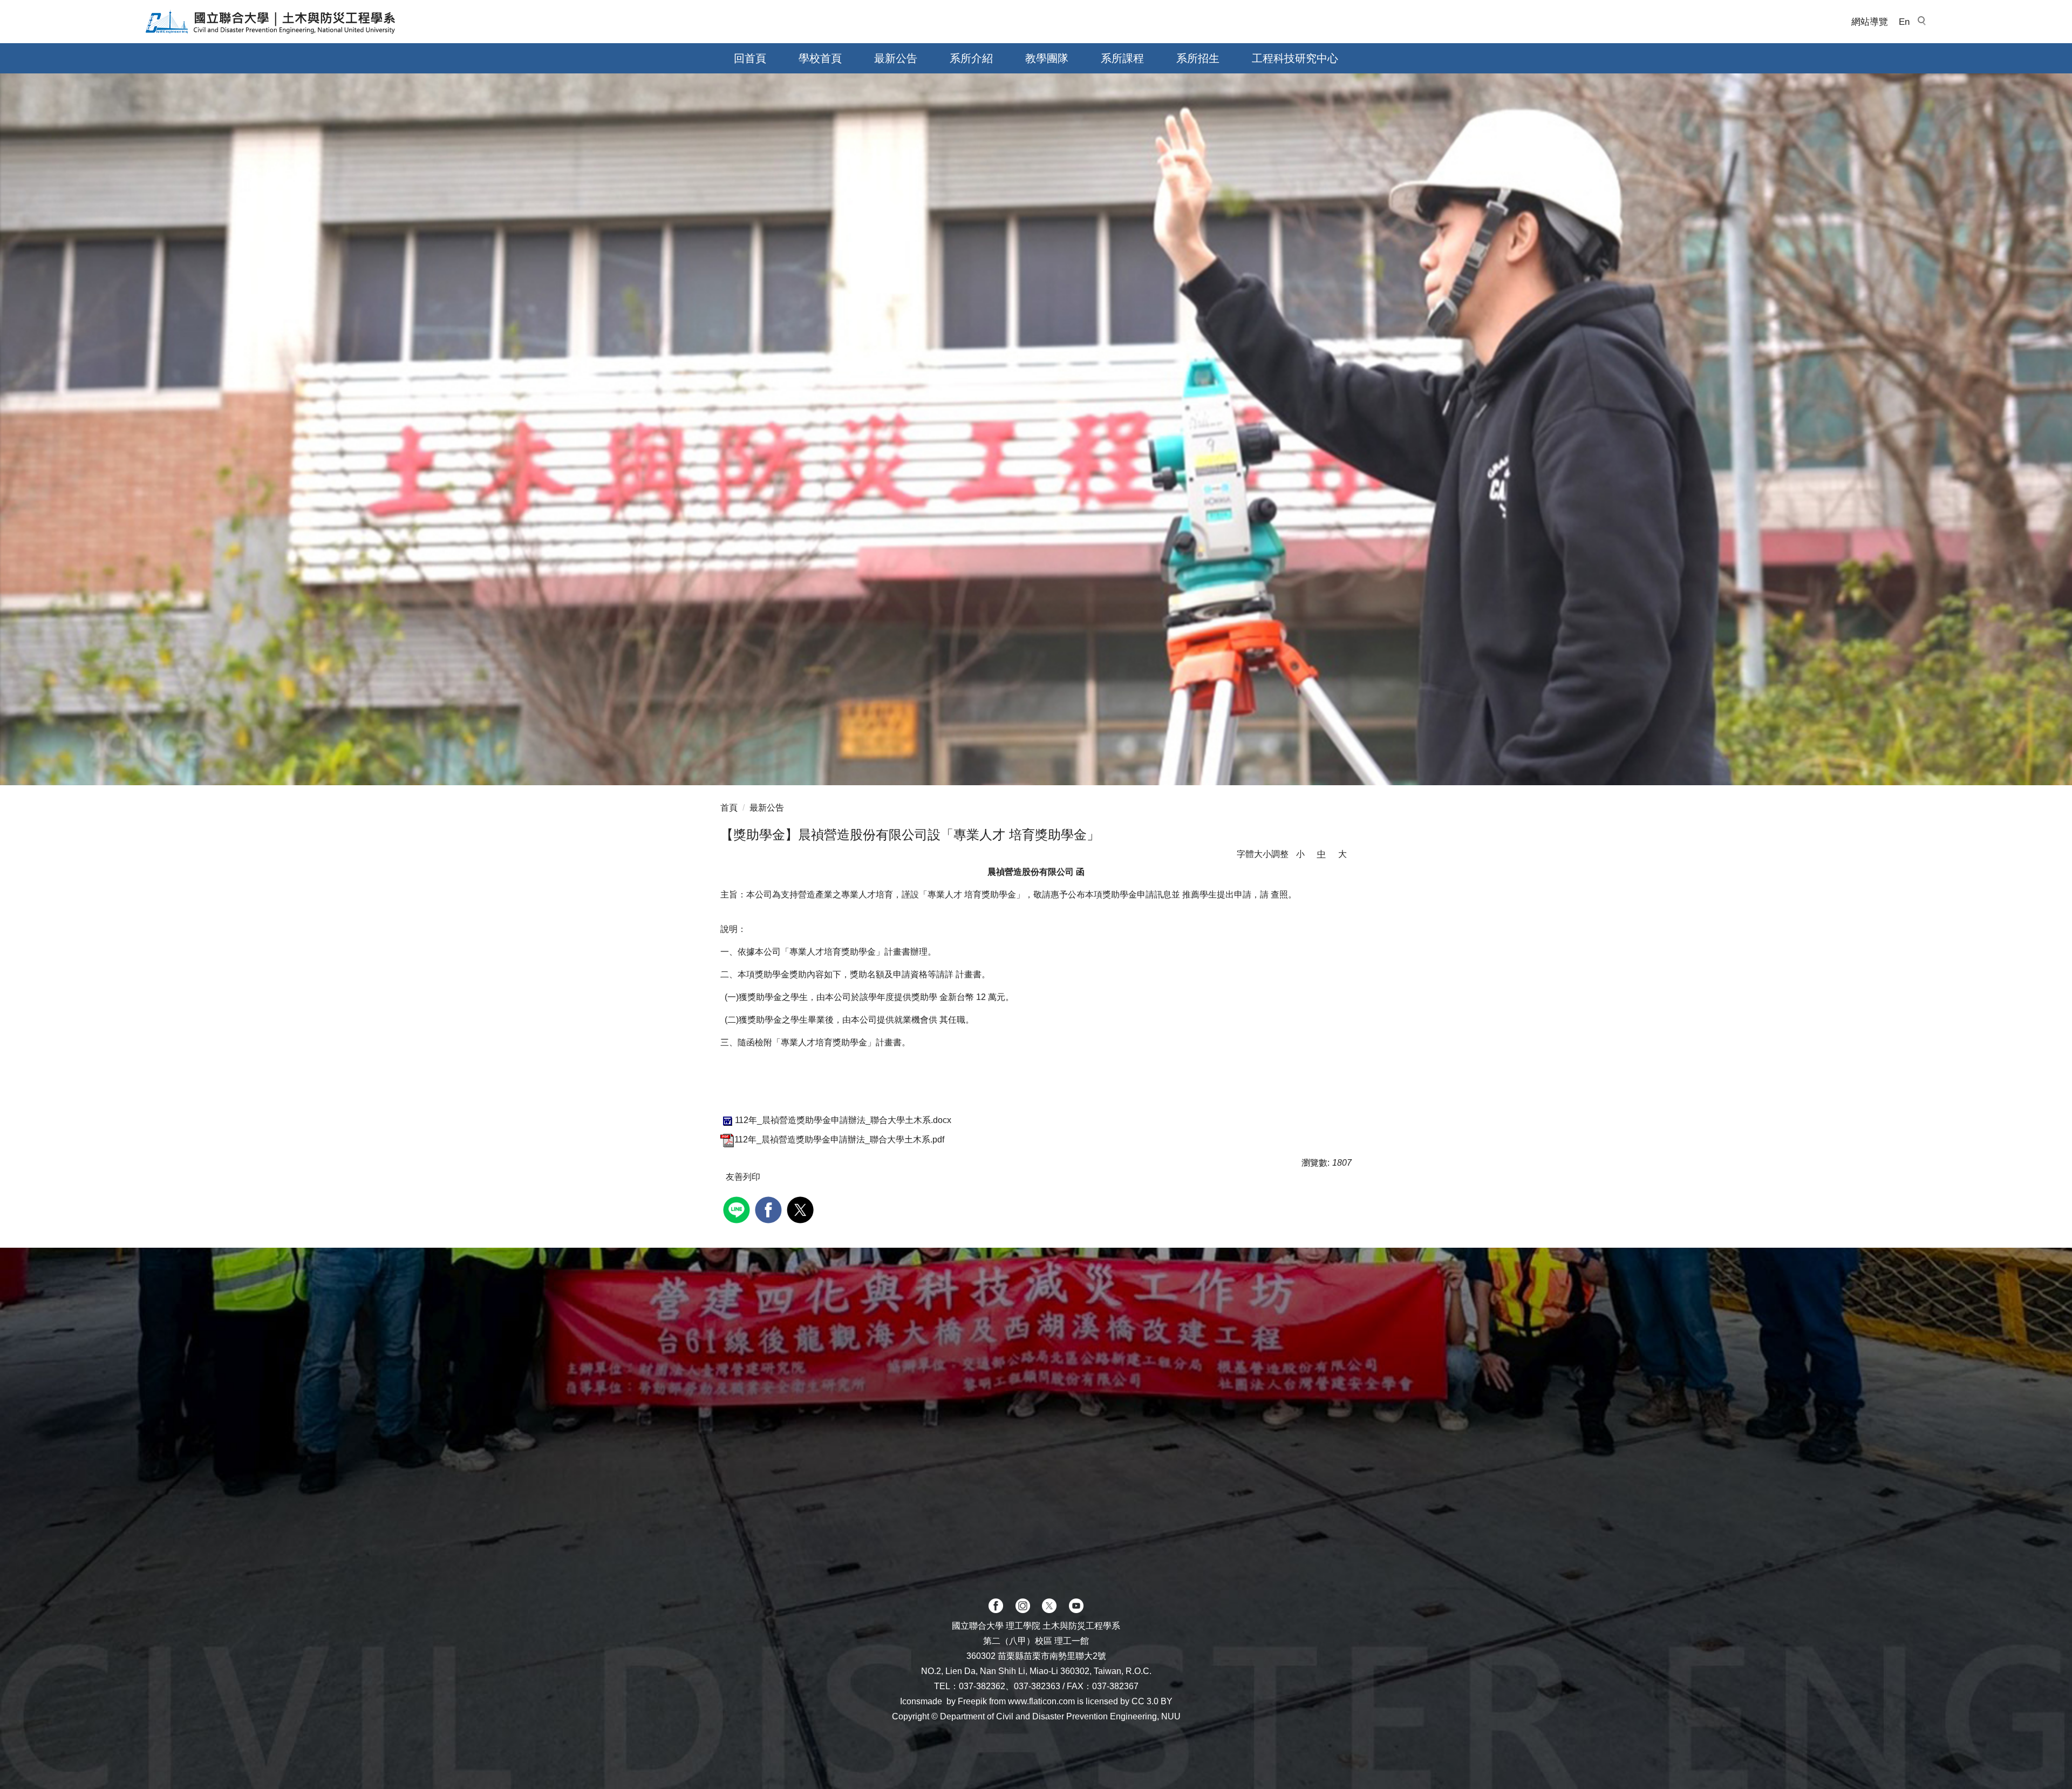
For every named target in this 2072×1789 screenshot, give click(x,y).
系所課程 (1122, 58)
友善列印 (743, 1177)
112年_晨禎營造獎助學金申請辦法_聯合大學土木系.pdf (839, 1140)
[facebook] (770, 1209)
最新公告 (896, 58)
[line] (738, 1209)
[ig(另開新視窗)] (1023, 1606)
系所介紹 (971, 58)
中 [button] (1321, 854)
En (1904, 22)
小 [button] (1300, 854)
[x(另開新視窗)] (1049, 1606)
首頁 (729, 808)
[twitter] (802, 1209)
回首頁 (750, 58)
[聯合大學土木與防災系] (271, 22)
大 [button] (1342, 854)
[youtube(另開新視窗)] (1076, 1606)
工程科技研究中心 (1295, 58)
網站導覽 (1870, 22)
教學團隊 (1047, 58)
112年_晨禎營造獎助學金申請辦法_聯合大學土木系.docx (843, 1120)
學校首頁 (820, 58)
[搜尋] (1921, 22)
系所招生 (1198, 58)
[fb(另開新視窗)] (996, 1606)
